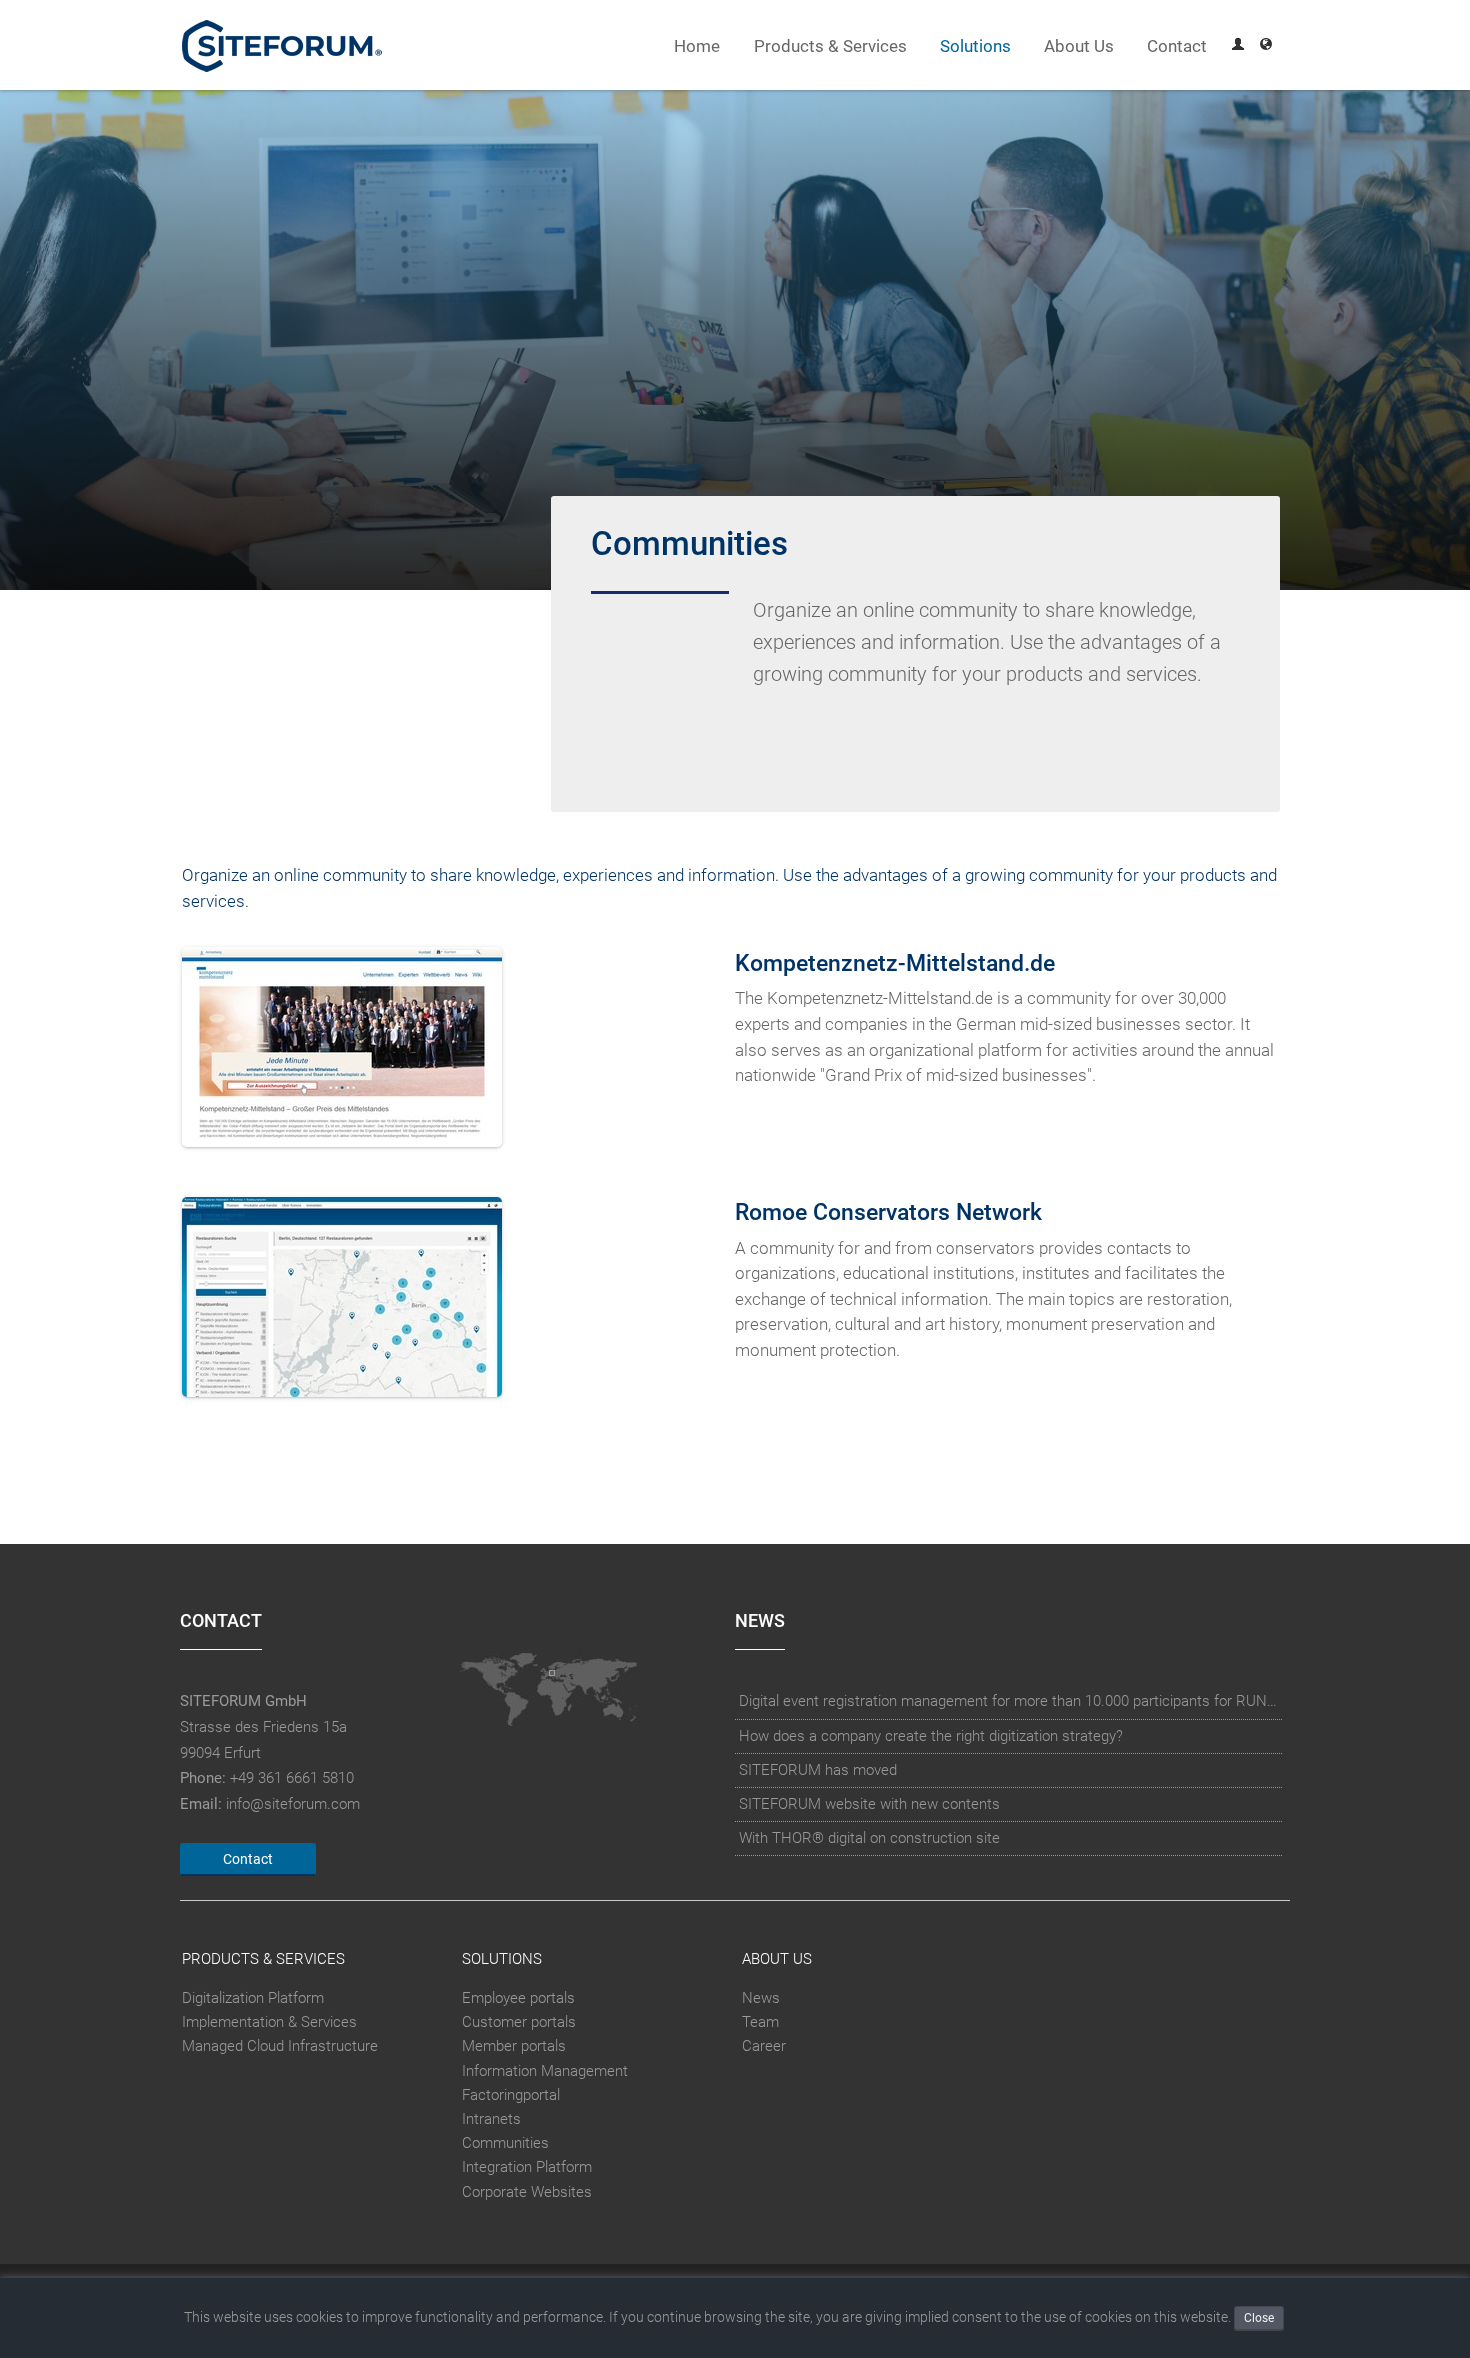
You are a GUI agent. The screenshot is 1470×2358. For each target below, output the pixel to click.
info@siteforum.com (293, 1804)
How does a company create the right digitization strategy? (931, 1736)
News (761, 1998)
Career (764, 2046)
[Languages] (1266, 46)
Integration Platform (527, 2168)
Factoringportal (511, 2095)
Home (697, 46)
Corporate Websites (527, 2192)
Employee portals (518, 1998)
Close (1259, 2318)
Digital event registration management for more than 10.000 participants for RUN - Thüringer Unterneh (1009, 1701)
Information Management (545, 2071)
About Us (1079, 46)
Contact (1177, 46)
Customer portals (519, 2022)
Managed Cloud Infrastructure (280, 2046)
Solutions (975, 46)
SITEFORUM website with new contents (869, 1804)
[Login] (1238, 46)
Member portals (514, 2046)
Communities (505, 2143)
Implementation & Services (269, 2022)
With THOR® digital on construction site (869, 1838)
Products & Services (830, 46)
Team (760, 2022)
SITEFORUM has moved (818, 1770)
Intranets (491, 2119)
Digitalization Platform (253, 1998)
